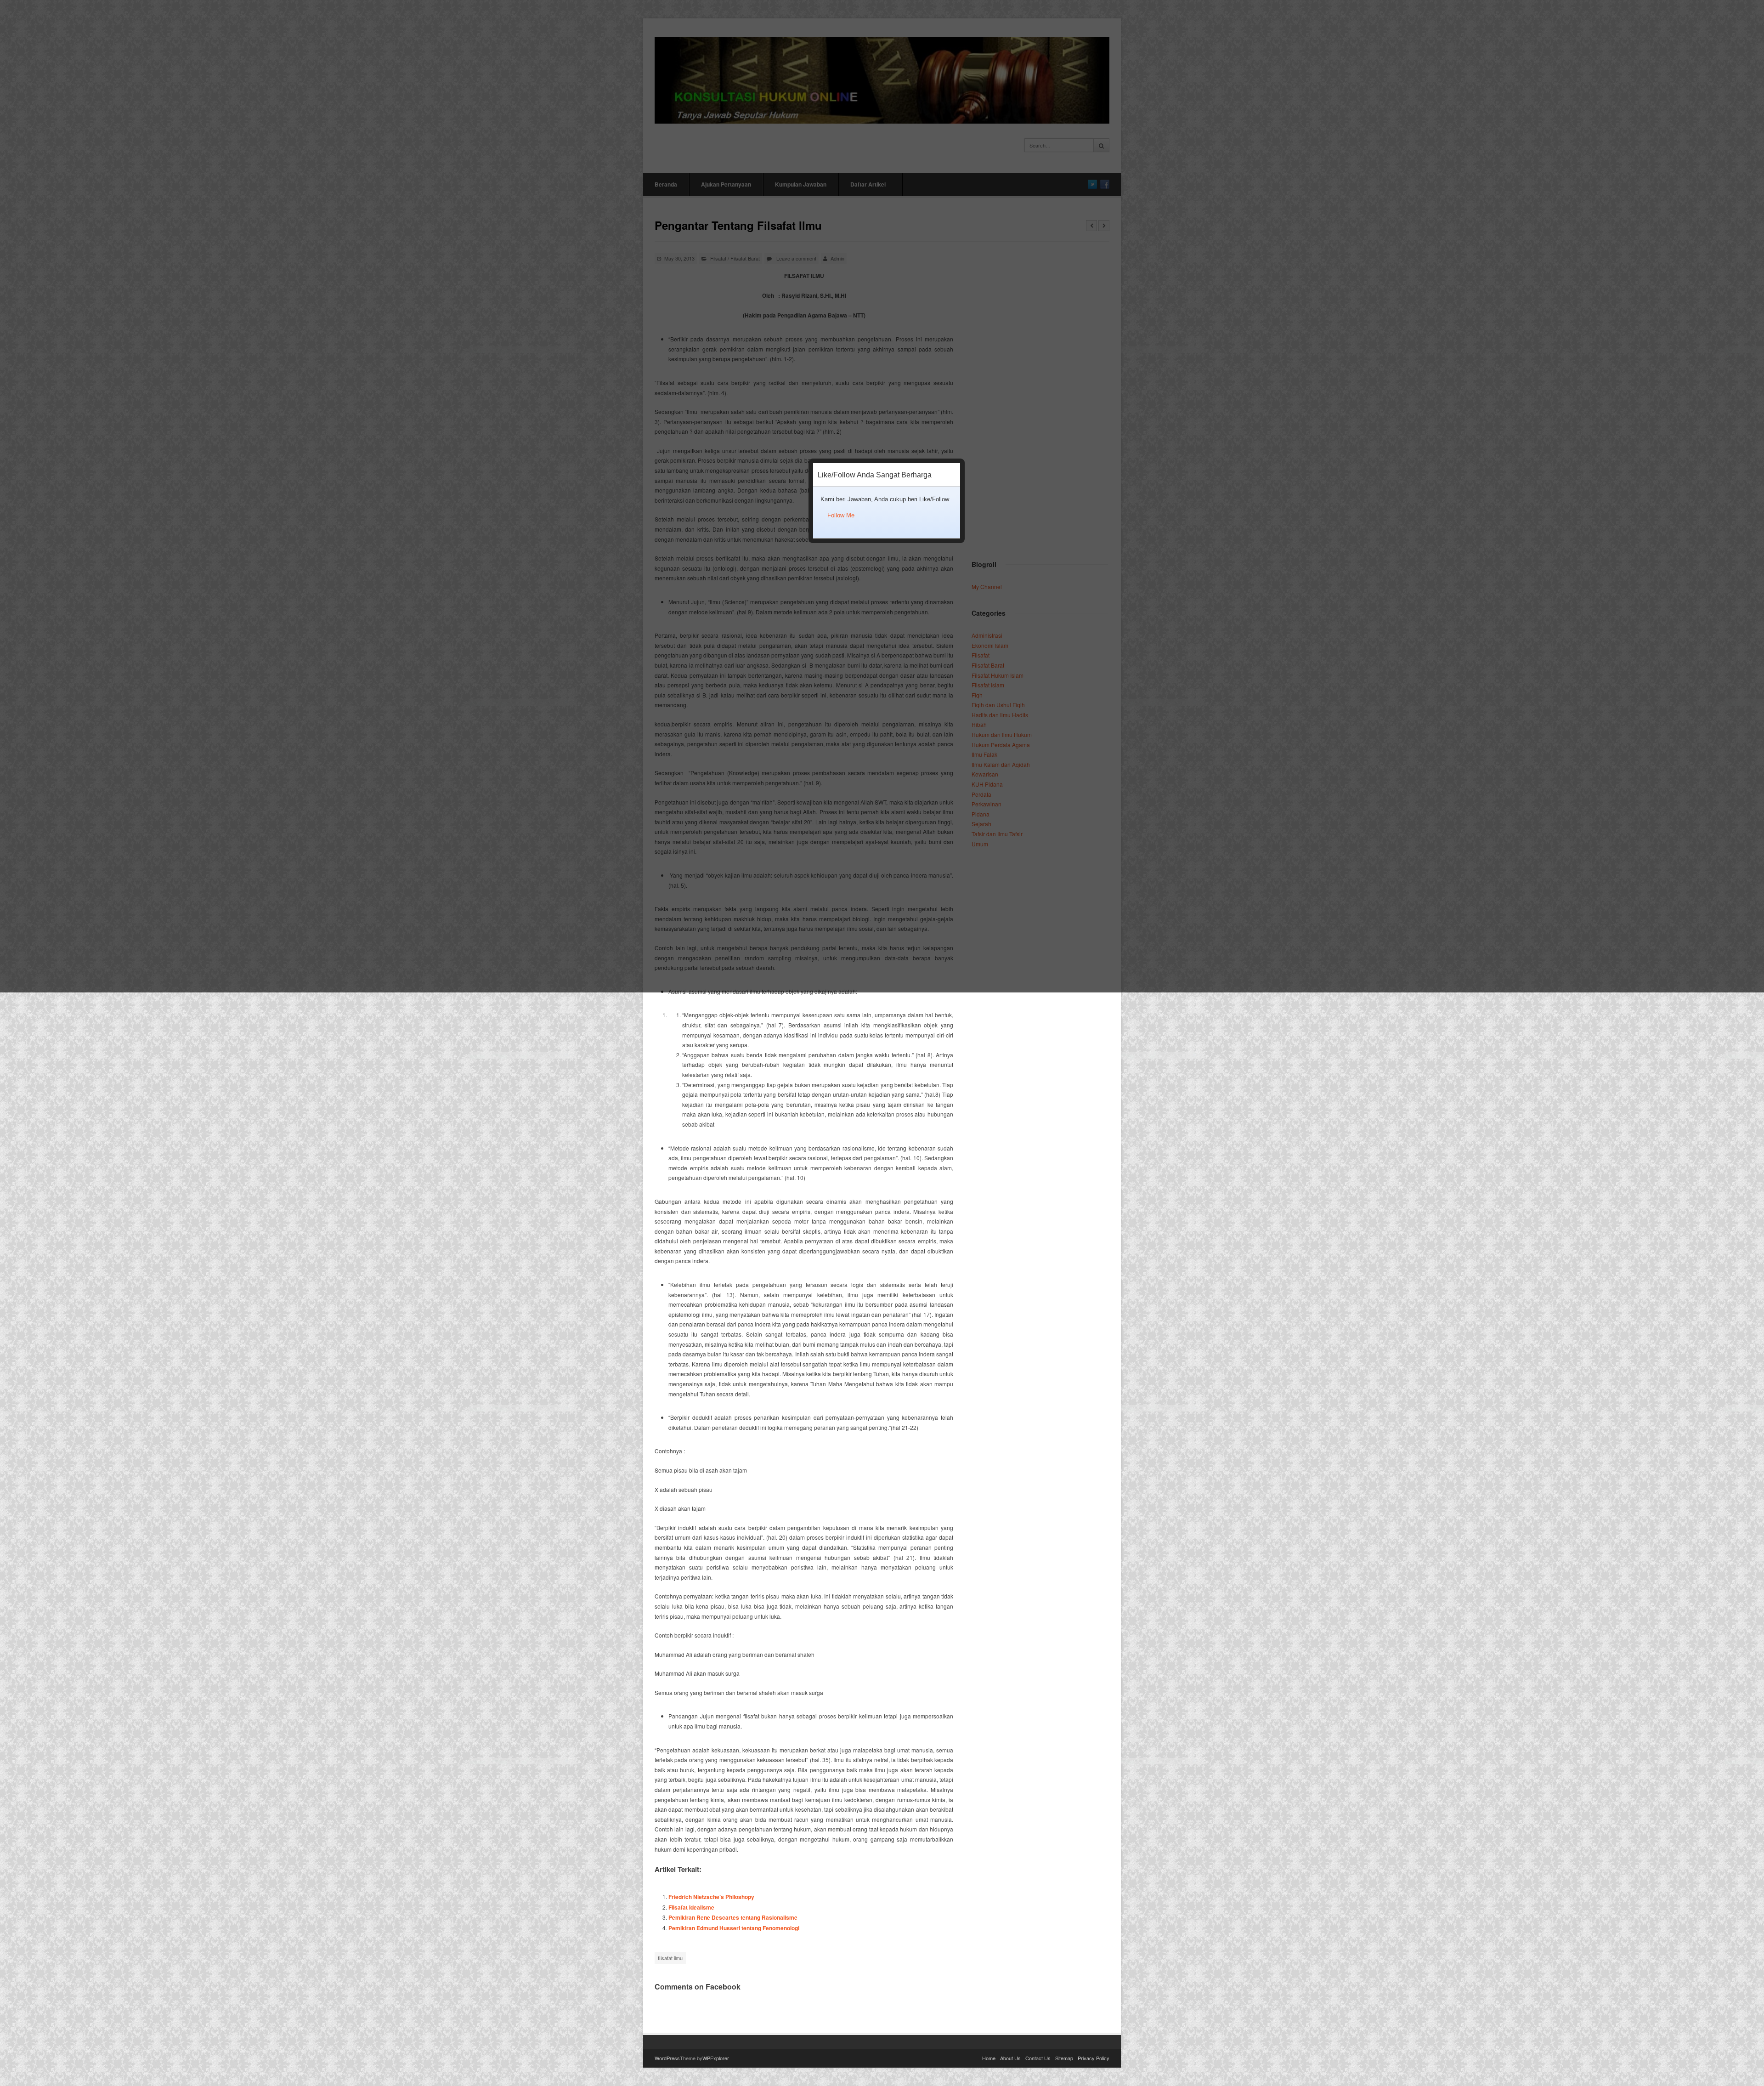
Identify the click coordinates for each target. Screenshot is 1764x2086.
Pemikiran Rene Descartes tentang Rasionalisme (733, 1917)
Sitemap (1064, 2058)
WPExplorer (716, 2058)
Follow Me (841, 515)
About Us (1010, 2058)
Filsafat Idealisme (691, 1907)
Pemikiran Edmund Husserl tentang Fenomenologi (734, 1928)
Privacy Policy (1094, 2058)
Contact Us (1038, 2058)
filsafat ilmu (670, 1958)
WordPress (667, 2058)
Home (989, 2058)
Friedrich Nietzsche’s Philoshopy (711, 1897)
